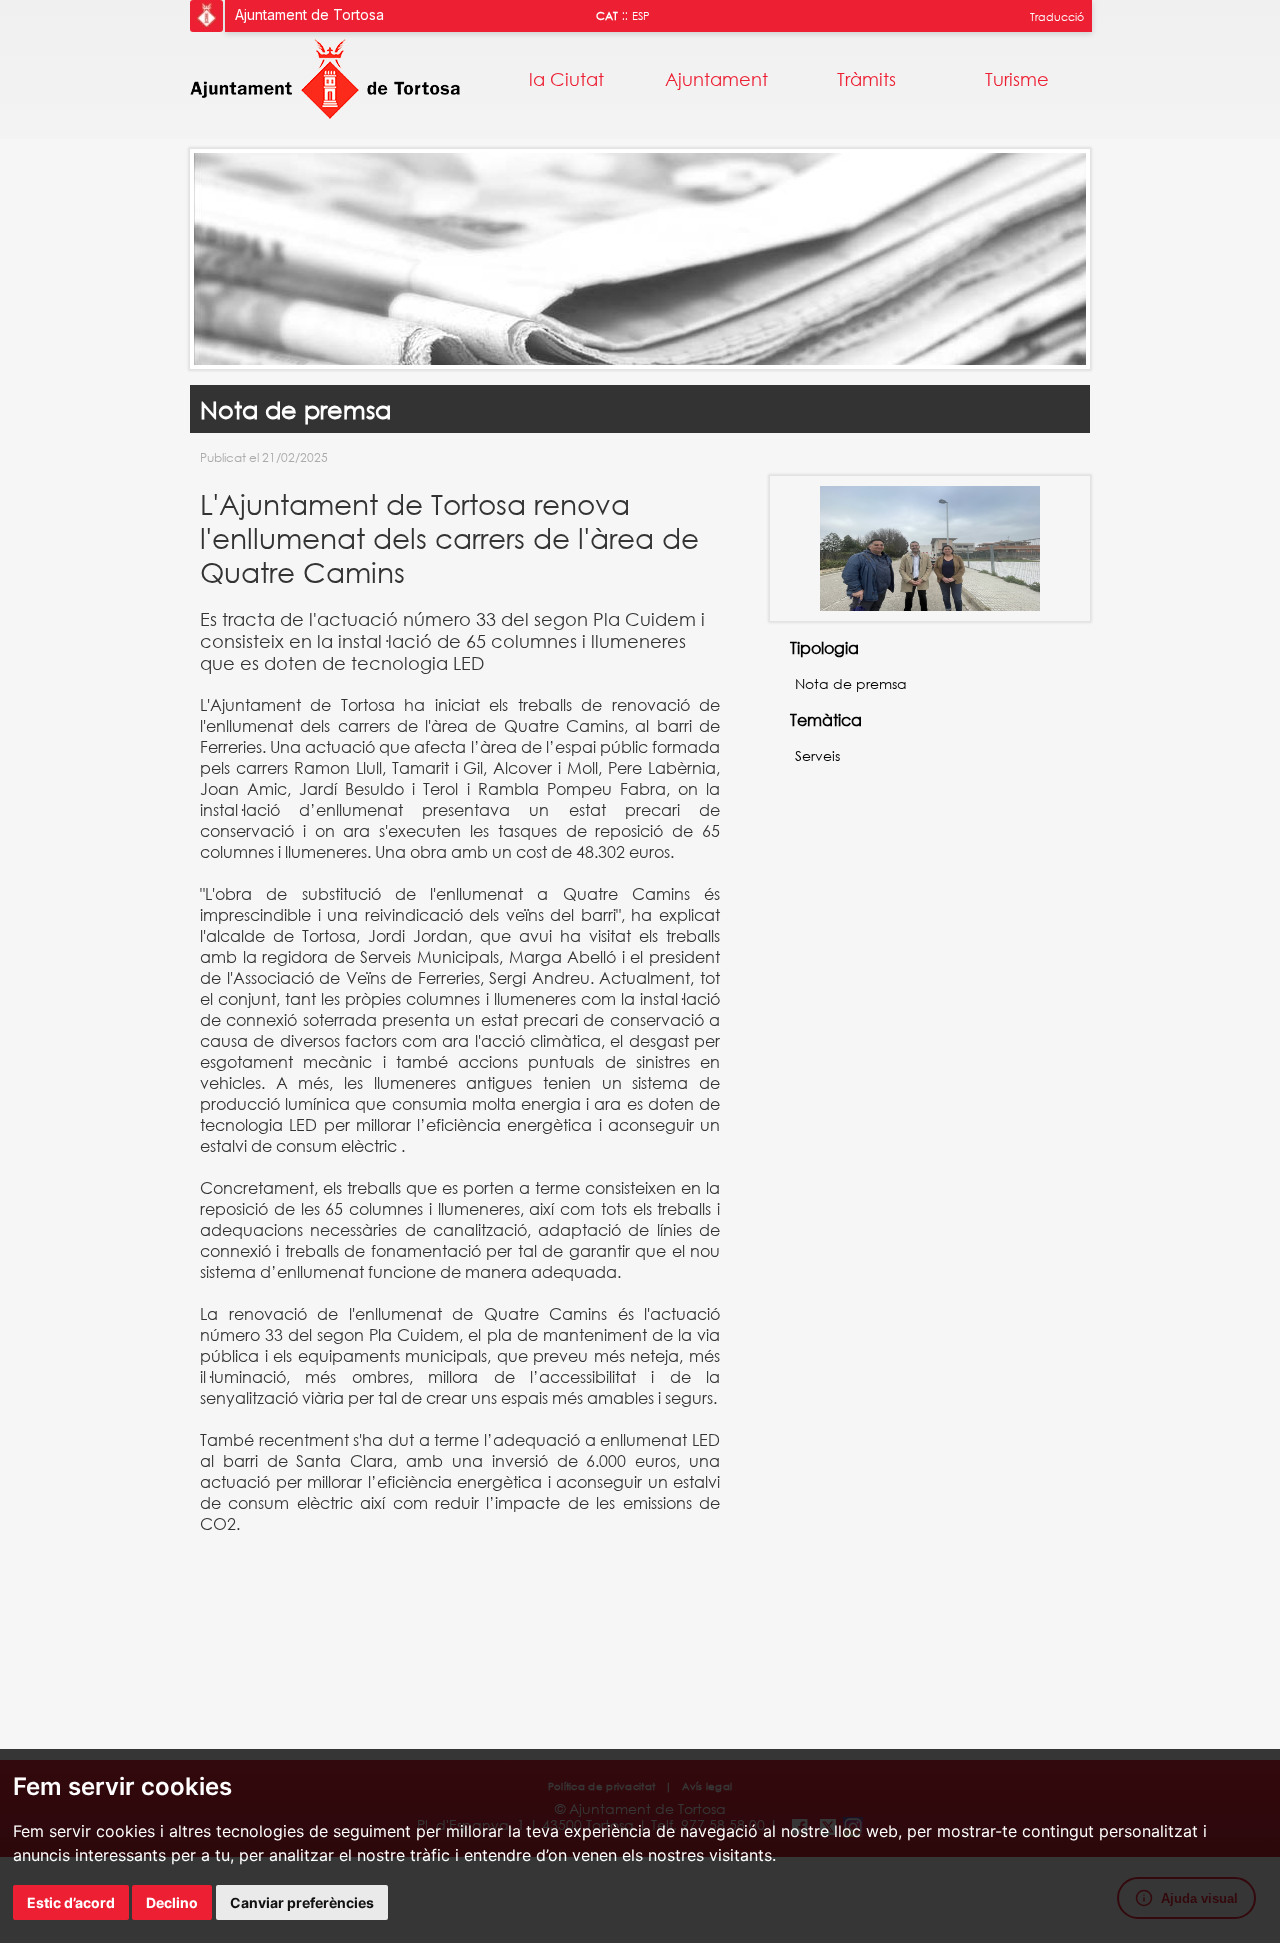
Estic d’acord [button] (71, 1902)
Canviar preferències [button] (302, 1902)
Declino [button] (172, 1902)
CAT (607, 16)
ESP (641, 16)
